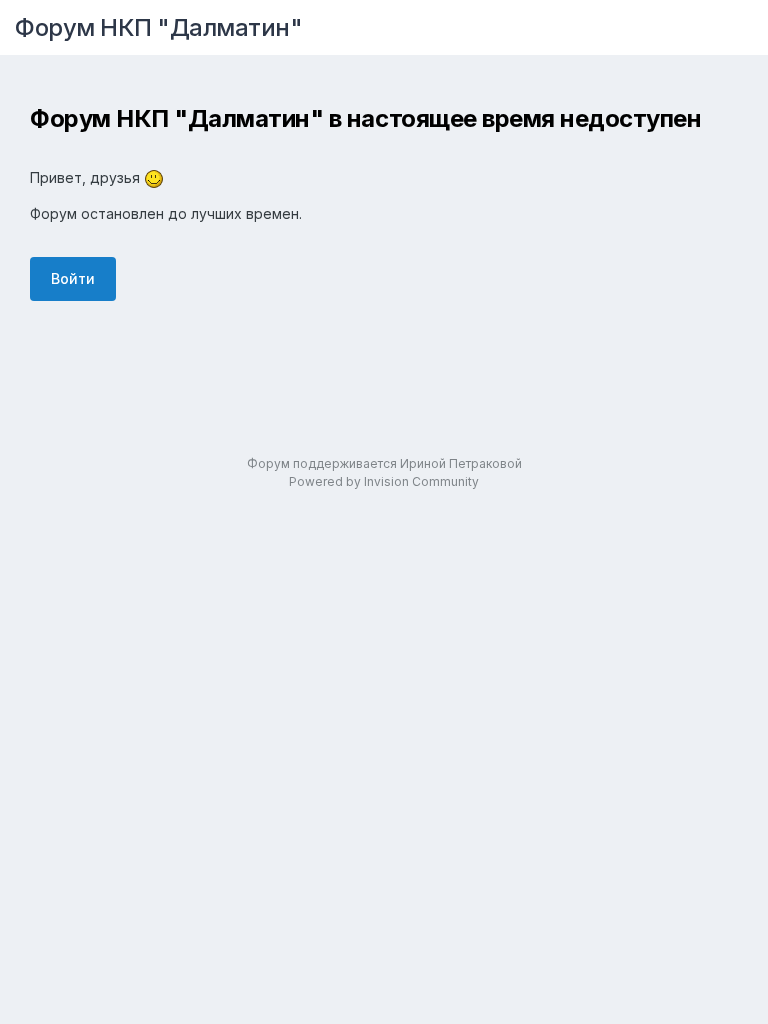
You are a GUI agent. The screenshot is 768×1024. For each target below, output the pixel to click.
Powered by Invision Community (384, 481)
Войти (73, 278)
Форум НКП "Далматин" (158, 27)
